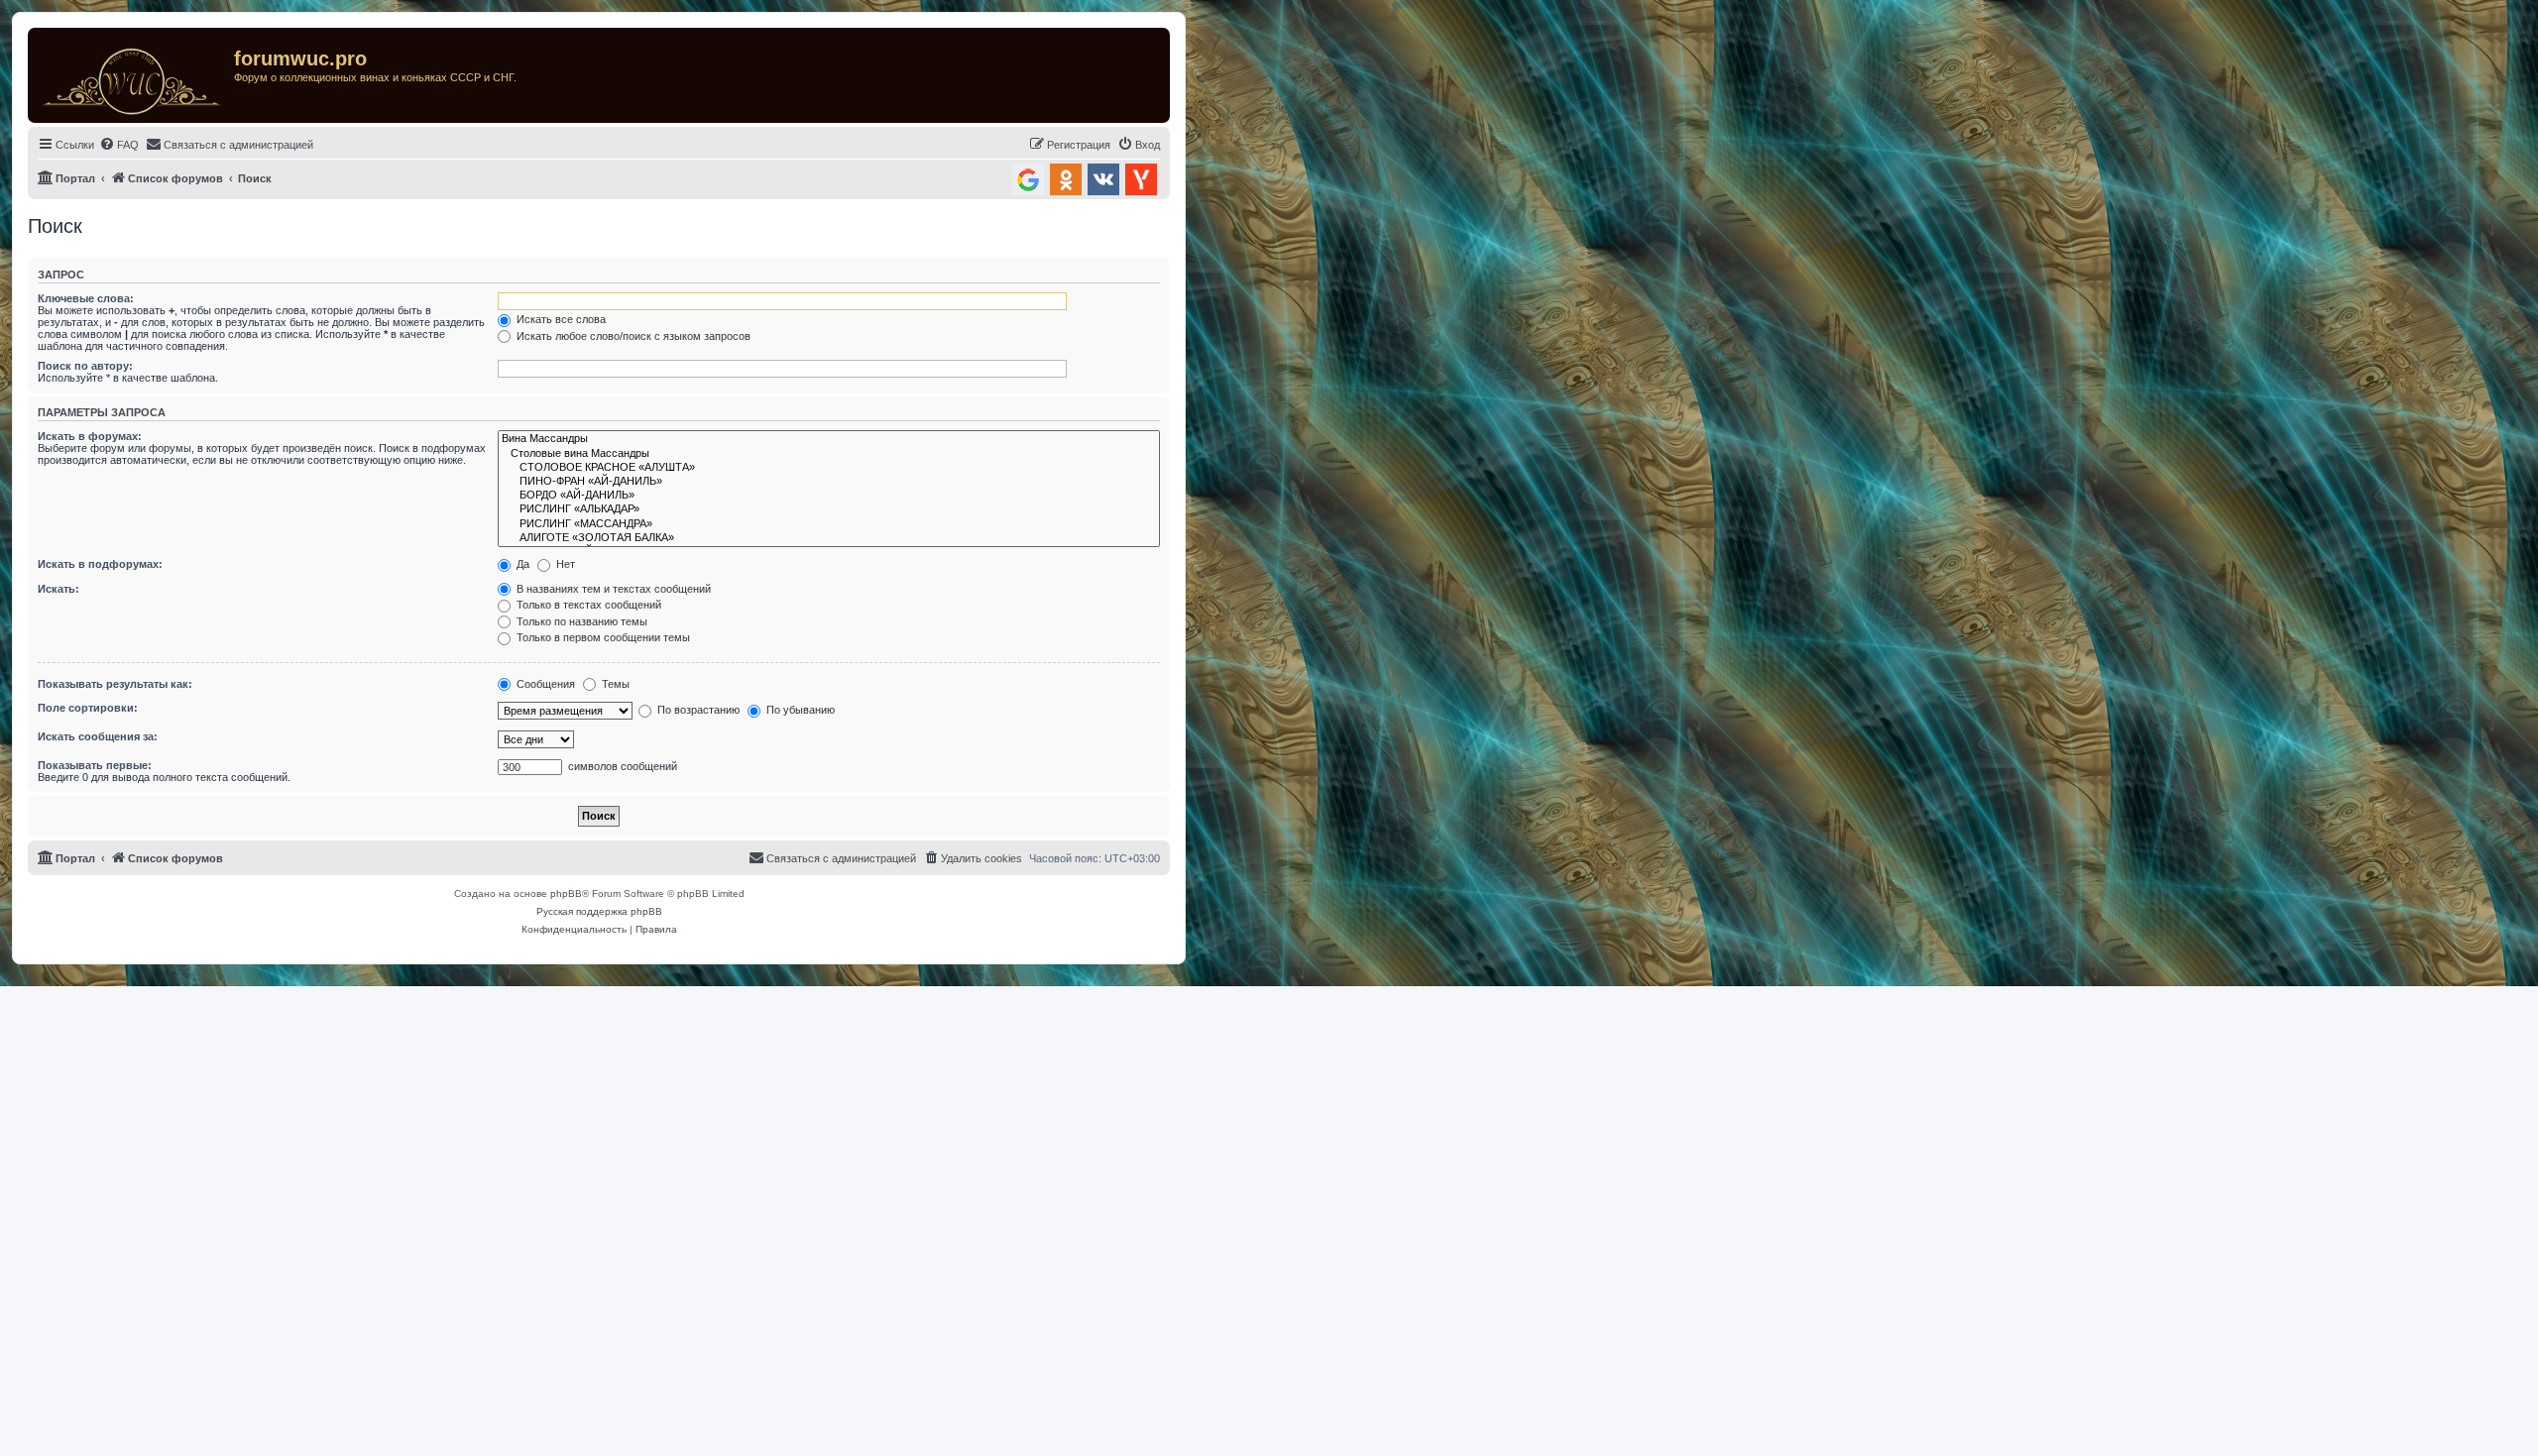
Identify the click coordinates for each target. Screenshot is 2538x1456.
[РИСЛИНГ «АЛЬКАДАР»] (829, 509)
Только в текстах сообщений (587, 605)
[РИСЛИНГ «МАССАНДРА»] (829, 524)
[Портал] (133, 75)
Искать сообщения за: (98, 736)
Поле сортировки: (88, 708)
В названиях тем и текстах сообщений (612, 589)
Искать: (58, 589)
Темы (614, 684)
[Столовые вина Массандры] (829, 454)
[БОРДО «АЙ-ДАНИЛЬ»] (829, 496)
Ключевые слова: (86, 298)
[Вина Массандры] (829, 439)
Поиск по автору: (85, 366)
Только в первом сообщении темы (602, 637)
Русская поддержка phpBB (599, 911)
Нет (564, 564)
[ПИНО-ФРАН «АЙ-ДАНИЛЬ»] (829, 482)
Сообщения (544, 684)
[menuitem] (119, 145)
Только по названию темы (580, 621)
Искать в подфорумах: (100, 564)
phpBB (566, 894)
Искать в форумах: (90, 436)
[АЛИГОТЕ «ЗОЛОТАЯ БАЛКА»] (829, 538)
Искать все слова (560, 319)
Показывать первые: (95, 765)
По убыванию (799, 710)
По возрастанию (697, 710)
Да (521, 564)
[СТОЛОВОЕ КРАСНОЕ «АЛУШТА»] (829, 468)
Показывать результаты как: (115, 684)
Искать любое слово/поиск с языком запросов (632, 336)
